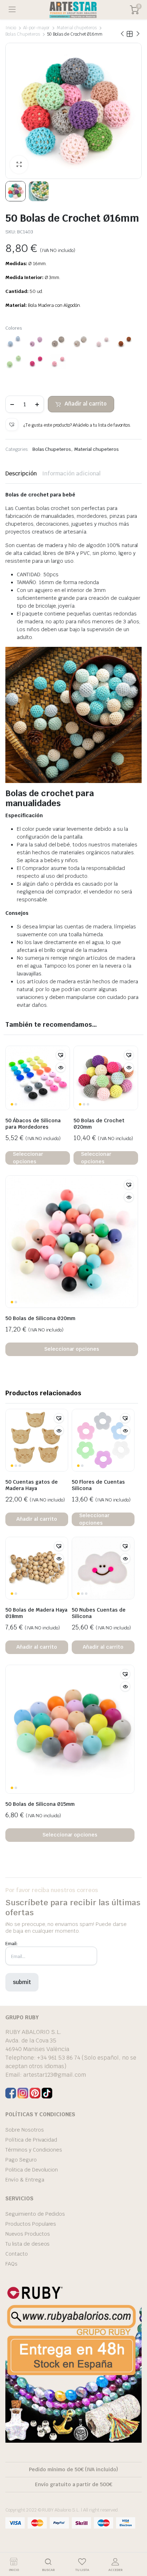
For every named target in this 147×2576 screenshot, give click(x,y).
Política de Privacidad (31, 2140)
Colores (14, 328)
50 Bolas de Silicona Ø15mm (40, 1804)
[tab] (21, 474)
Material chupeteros (77, 28)
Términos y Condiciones (34, 2150)
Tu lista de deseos (27, 2244)
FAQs (11, 2264)
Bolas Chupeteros (23, 34)
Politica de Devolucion (32, 2170)
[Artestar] (73, 10)
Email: (11, 1944)
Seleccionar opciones (28, 1158)
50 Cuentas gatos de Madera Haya (32, 1485)
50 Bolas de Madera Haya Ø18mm (36, 1613)
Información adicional (71, 473)
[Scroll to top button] (136, 2544)
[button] (12, 424)
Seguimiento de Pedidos (35, 2214)
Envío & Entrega (25, 2180)
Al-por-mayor (37, 28)
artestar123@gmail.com (55, 2075)
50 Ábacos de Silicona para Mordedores (33, 1124)
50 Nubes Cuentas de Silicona (99, 1613)
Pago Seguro (21, 2160)
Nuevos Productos (28, 2234)
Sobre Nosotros (25, 2130)
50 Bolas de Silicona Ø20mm (40, 1318)
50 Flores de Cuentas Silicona (98, 1485)
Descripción (21, 473)
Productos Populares (31, 2224)
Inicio (11, 28)
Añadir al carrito (86, 404)
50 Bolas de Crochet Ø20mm (99, 1124)
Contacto (17, 2254)
